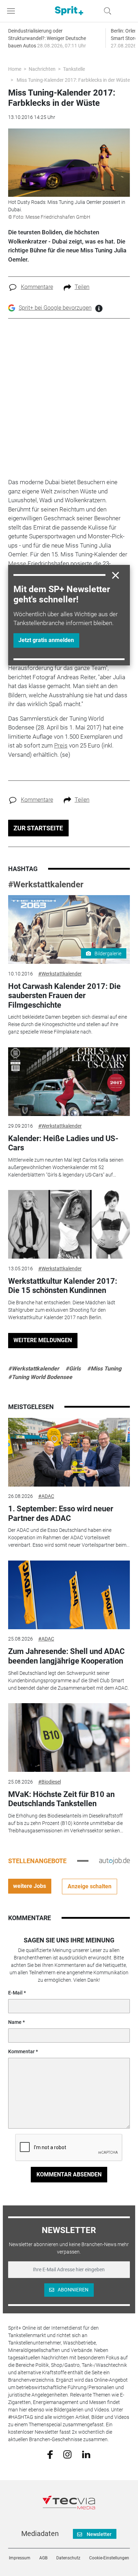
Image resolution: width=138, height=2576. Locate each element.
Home (15, 69)
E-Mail (15, 1993)
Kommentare (37, 287)
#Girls (73, 1369)
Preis (61, 745)
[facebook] (50, 2454)
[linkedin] (86, 2454)
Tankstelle (74, 69)
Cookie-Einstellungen (109, 2558)
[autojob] (114, 1861)
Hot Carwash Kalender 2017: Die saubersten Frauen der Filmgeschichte (64, 996)
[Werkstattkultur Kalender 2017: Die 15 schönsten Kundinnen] (69, 1224)
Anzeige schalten (90, 1886)
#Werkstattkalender (46, 885)
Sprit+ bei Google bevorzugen (55, 308)
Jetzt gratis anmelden (46, 640)
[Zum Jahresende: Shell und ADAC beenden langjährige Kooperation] (69, 1595)
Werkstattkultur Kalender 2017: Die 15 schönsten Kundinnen (63, 1286)
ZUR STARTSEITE (38, 828)
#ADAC (46, 1496)
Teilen (82, 287)
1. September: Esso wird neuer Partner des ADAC (61, 1513)
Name (15, 2022)
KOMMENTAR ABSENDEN (69, 2174)
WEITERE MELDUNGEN (43, 1340)
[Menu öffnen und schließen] (13, 11)
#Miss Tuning (104, 1369)
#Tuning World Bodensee (40, 1377)
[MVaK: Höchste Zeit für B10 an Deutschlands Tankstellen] (69, 1738)
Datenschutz (68, 2558)
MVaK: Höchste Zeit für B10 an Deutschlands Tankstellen (61, 1799)
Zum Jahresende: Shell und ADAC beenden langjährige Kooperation (66, 1656)
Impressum (20, 2558)
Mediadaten (40, 2534)
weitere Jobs (30, 1886)
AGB (43, 2558)
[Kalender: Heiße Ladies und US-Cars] (69, 1082)
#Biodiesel (50, 1782)
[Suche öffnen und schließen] (106, 11)
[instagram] (67, 2454)
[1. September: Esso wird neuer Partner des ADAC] (69, 1452)
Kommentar (21, 2051)
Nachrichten (42, 69)
